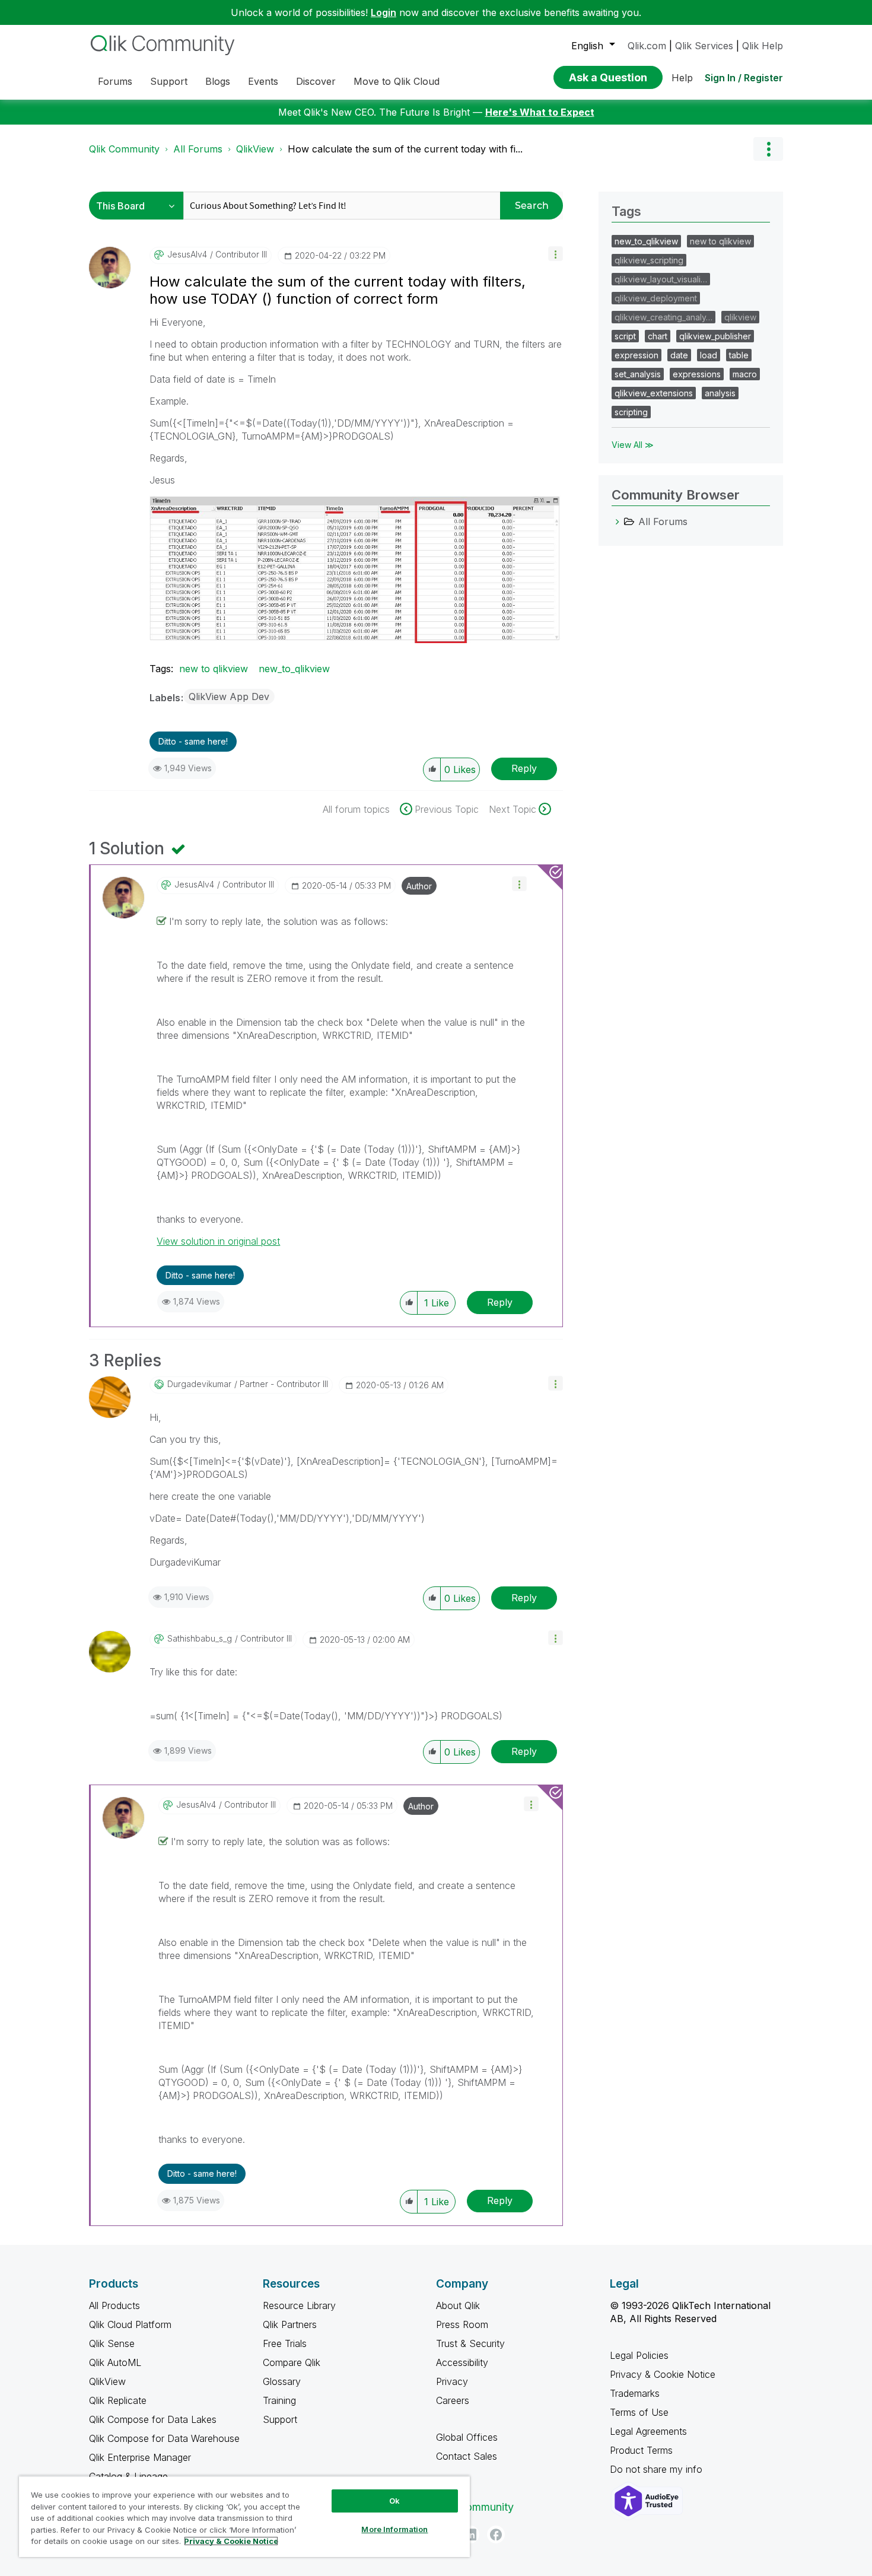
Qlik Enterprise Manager (140, 2457)
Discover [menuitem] (316, 81)
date (679, 355)
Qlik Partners (290, 2324)
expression (637, 355)
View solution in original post (218, 1241)
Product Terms (641, 2450)
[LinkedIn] (470, 2534)
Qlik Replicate (118, 2400)
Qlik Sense (112, 2343)
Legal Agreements (648, 2431)
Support (280, 2419)
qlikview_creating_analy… (663, 317)
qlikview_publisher (715, 336)
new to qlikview (214, 669)
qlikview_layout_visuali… (661, 279)
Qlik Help (763, 46)
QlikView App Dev (229, 697)
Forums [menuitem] (115, 81)
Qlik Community (124, 149)
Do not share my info (658, 2469)
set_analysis (638, 374)
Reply (524, 768)
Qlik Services (704, 46)
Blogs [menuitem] (218, 81)
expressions (697, 374)
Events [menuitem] (263, 81)
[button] (556, 254)
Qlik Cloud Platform (130, 2324)
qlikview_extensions (654, 393)
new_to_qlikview (294, 669)
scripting (631, 412)
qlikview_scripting (649, 260)
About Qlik (458, 2305)
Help (682, 78)
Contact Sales (467, 2456)
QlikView (255, 149)
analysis (720, 393)
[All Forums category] (618, 521)
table (739, 355)
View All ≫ (633, 445)
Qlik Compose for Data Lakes (153, 2419)
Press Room (462, 2324)
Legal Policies (639, 2355)
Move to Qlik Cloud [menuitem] (397, 81)
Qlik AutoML (115, 2362)
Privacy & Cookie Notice (663, 2374)
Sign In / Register (744, 78)
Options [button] (768, 149)
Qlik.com (647, 46)
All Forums (198, 149)
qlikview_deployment (656, 298)
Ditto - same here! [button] (193, 741)
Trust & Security (470, 2343)
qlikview (740, 317)
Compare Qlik (292, 2362)
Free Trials (285, 2343)
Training (279, 2400)
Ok (394, 2501)
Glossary (282, 2381)
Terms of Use (639, 2412)
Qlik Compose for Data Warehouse (164, 2438)
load (709, 355)
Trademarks (635, 2393)
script (625, 336)
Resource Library (299, 2305)
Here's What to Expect (540, 112)
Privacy (452, 2381)
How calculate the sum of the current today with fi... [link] (405, 149)
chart (658, 336)
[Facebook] (496, 2534)
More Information (394, 2529)
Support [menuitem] (169, 81)
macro (745, 374)
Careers (453, 2400)
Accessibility (462, 2362)
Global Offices (467, 2437)
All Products (114, 2305)
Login (384, 12)
